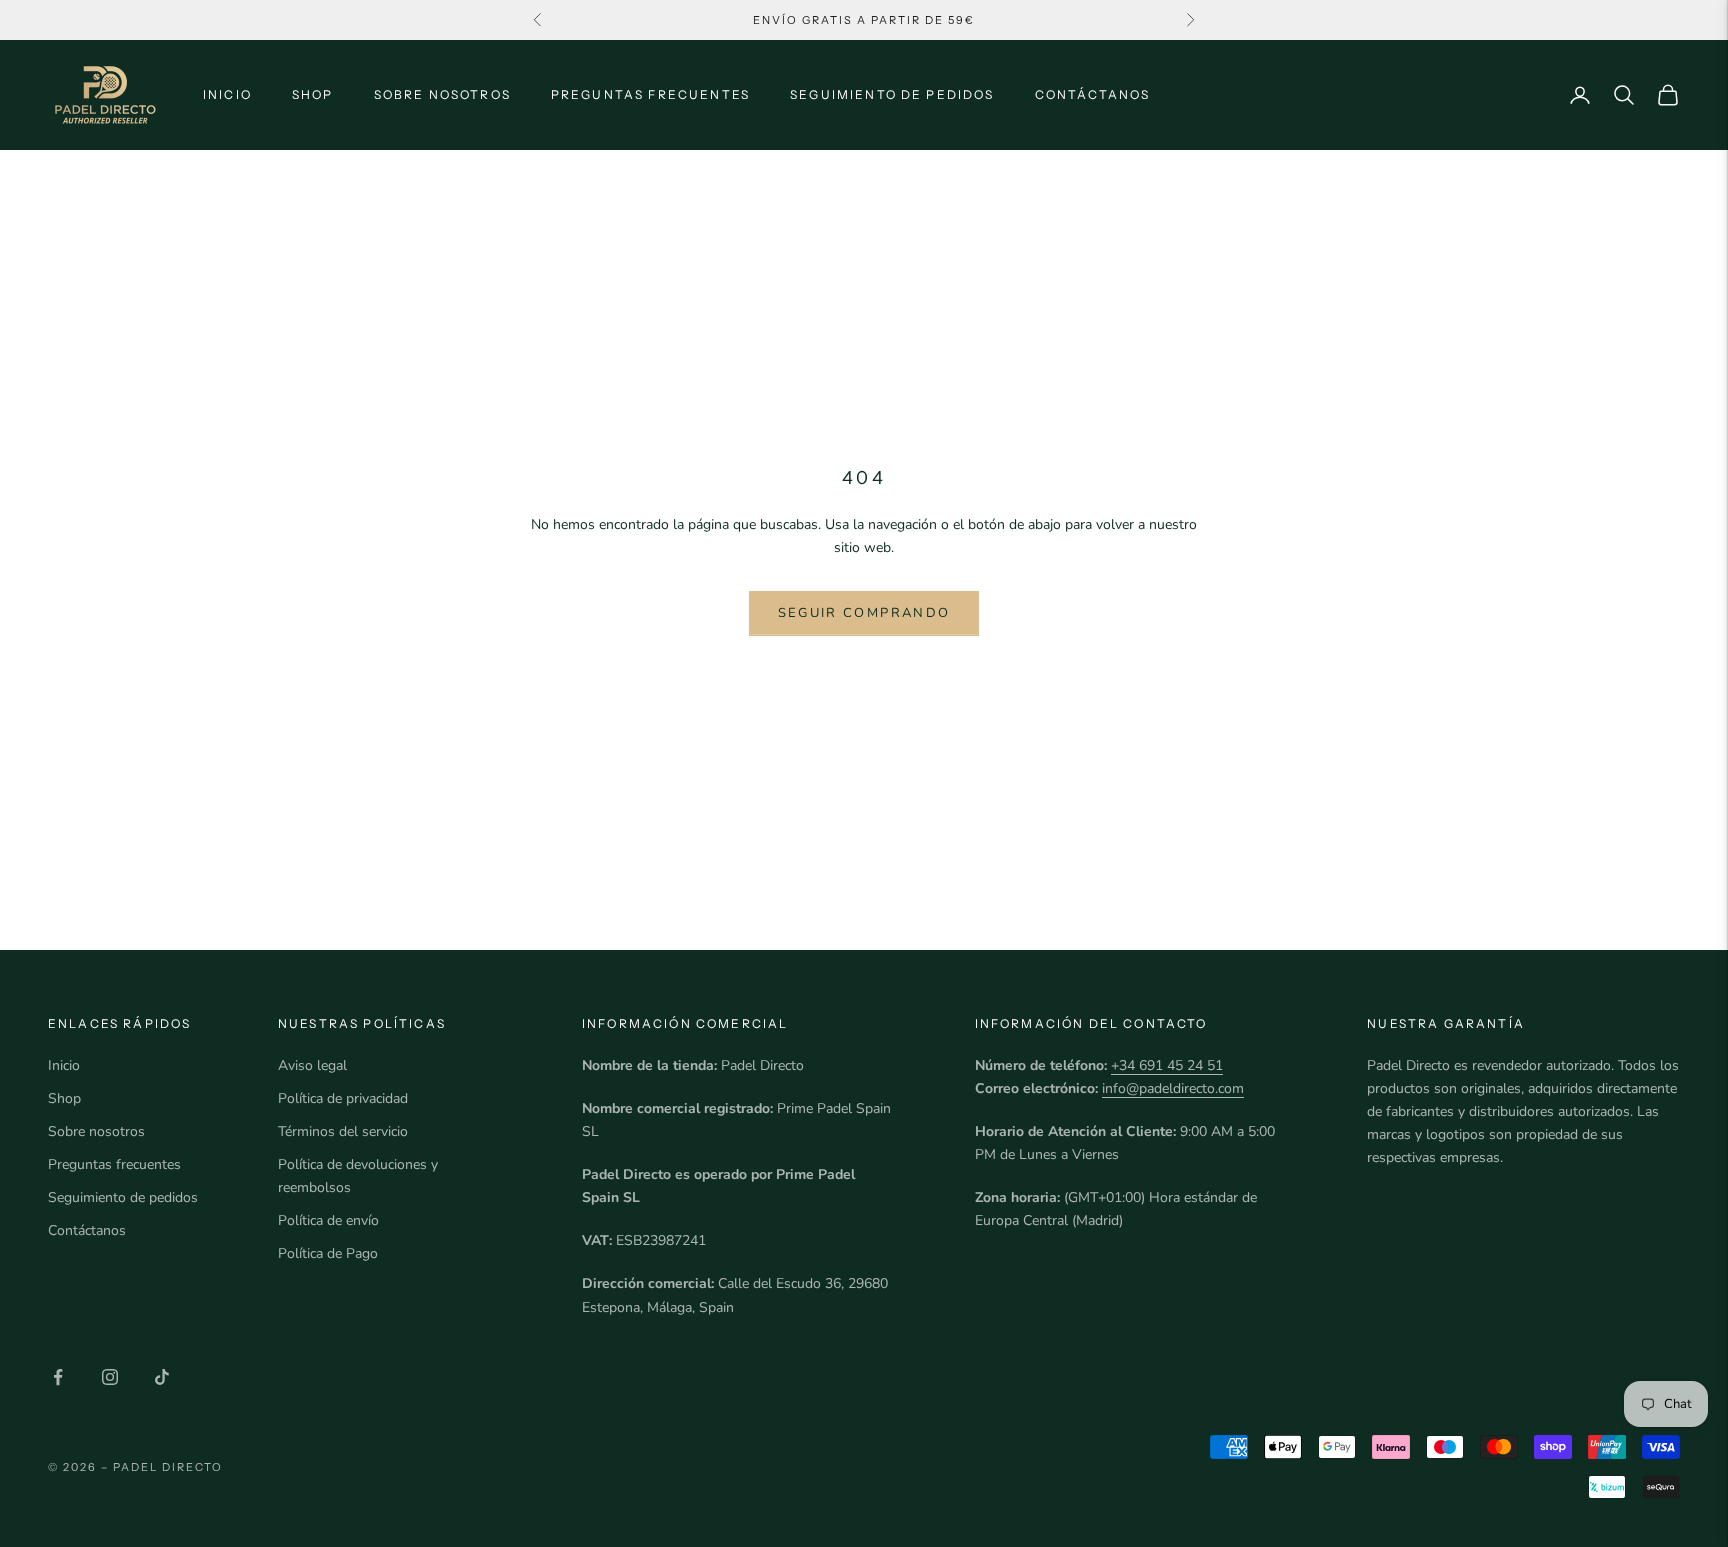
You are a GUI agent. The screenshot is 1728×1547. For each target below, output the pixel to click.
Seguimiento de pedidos (892, 94)
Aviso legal (312, 1065)
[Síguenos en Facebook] (58, 1377)
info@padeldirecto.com (1173, 1088)
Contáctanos (1093, 94)
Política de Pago (328, 1253)
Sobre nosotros (442, 94)
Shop (313, 94)
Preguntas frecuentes (650, 94)
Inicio (227, 94)
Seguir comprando (864, 613)
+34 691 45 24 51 (1167, 1065)
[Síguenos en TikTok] (162, 1377)
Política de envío (328, 1220)
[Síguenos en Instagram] (110, 1377)
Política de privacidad (343, 1098)
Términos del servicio (343, 1131)
